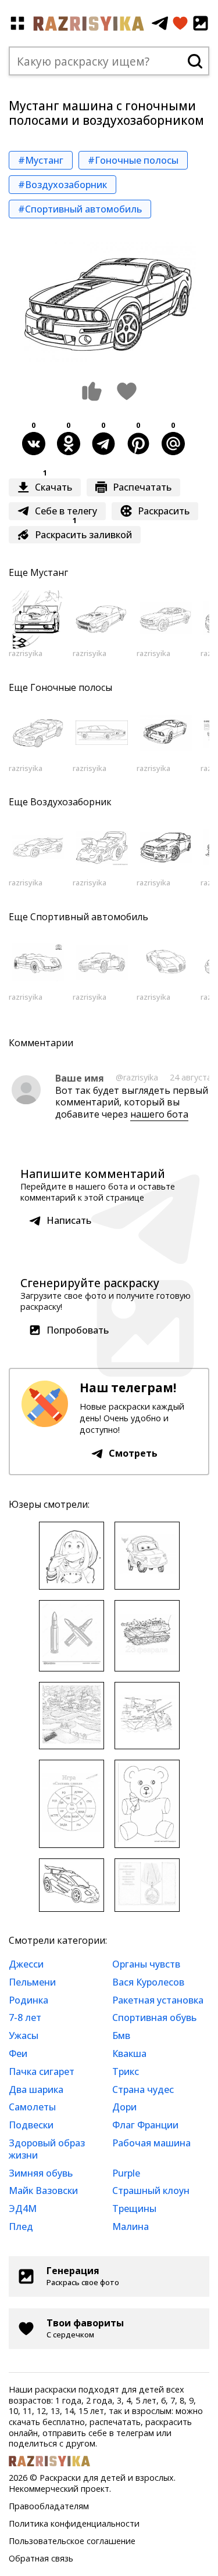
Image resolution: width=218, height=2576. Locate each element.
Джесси (26, 1964)
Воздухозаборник (71, 802)
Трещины (134, 2208)
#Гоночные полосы (133, 160)
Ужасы (24, 2035)
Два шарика (36, 2089)
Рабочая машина (151, 2143)
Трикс (126, 2071)
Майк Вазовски (43, 2190)
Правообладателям (49, 2506)
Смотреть (133, 1453)
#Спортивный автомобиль (80, 209)
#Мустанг (41, 160)
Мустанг (49, 572)
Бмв (121, 2035)
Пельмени (32, 1982)
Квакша (129, 2053)
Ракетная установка (158, 2000)
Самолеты (32, 2107)
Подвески (31, 2125)
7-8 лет (25, 2017)
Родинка (28, 2000)
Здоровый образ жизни (47, 2149)
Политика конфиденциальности (74, 2523)
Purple (126, 2173)
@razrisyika (137, 1077)
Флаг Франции (145, 2125)
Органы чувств (146, 1964)
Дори (124, 2107)
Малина (131, 2226)
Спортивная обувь (154, 2017)
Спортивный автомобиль (89, 917)
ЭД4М (23, 2208)
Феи (18, 2053)
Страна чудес (143, 2089)
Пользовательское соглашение (72, 2541)
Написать (69, 1220)
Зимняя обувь (41, 2173)
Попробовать (78, 1330)
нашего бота (159, 1114)
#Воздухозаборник (62, 185)
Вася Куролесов (148, 1982)
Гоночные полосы (71, 687)
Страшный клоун (151, 2190)
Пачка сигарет (42, 2071)
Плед (21, 2226)
